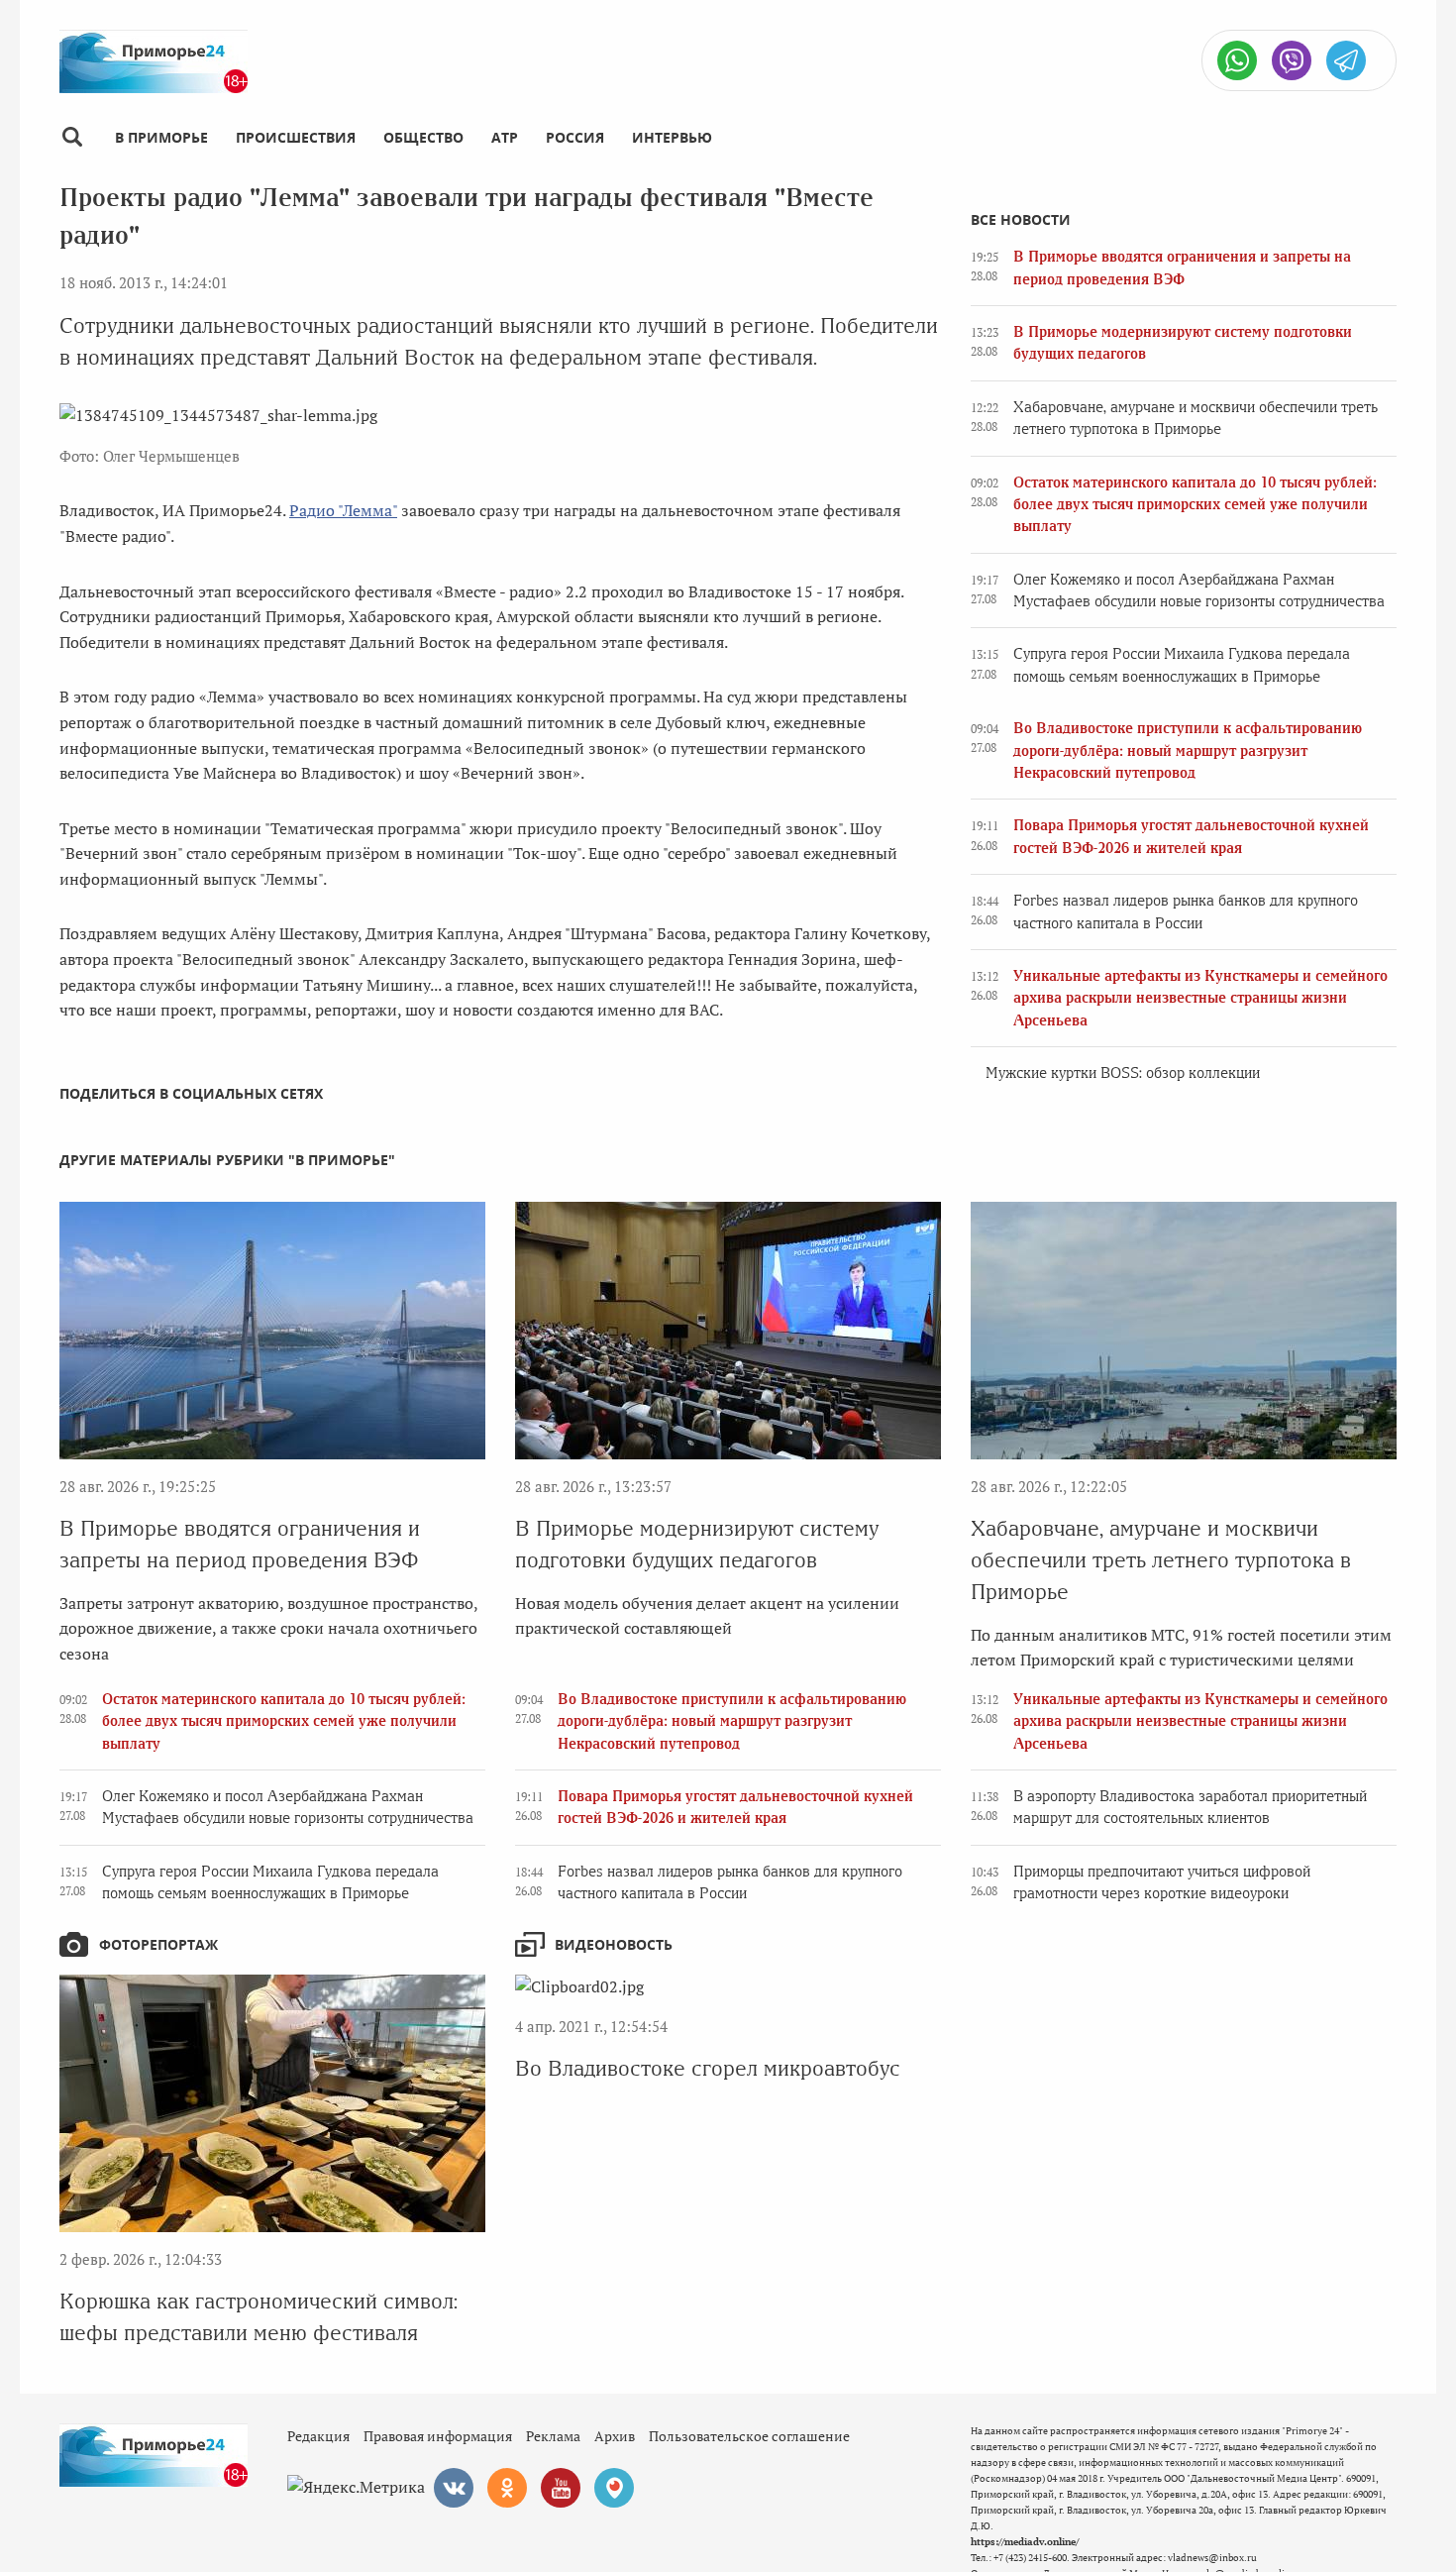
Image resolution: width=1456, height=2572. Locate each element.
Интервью (672, 137)
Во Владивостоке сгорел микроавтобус (708, 2068)
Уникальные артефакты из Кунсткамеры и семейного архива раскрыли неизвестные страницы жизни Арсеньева (1200, 998)
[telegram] (1346, 60)
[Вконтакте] (454, 2488)
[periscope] (614, 2488)
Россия (575, 137)
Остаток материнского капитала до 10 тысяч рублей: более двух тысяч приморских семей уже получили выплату (1195, 505)
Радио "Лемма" (343, 510)
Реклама (553, 2436)
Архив (615, 2436)
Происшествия (296, 137)
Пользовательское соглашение (749, 2436)
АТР (505, 137)
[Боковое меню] (72, 137)
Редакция (318, 2436)
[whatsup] (1237, 60)
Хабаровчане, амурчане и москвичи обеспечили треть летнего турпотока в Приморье (1161, 1560)
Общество (423, 137)
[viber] (1292, 60)
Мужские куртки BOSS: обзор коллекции (1123, 1073)
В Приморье (161, 137)
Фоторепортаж (158, 1944)
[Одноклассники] (507, 2488)
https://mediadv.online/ (1025, 2542)
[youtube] (561, 2488)
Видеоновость (614, 1944)
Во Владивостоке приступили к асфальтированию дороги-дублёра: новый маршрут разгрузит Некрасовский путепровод (1188, 750)
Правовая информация (438, 2436)
